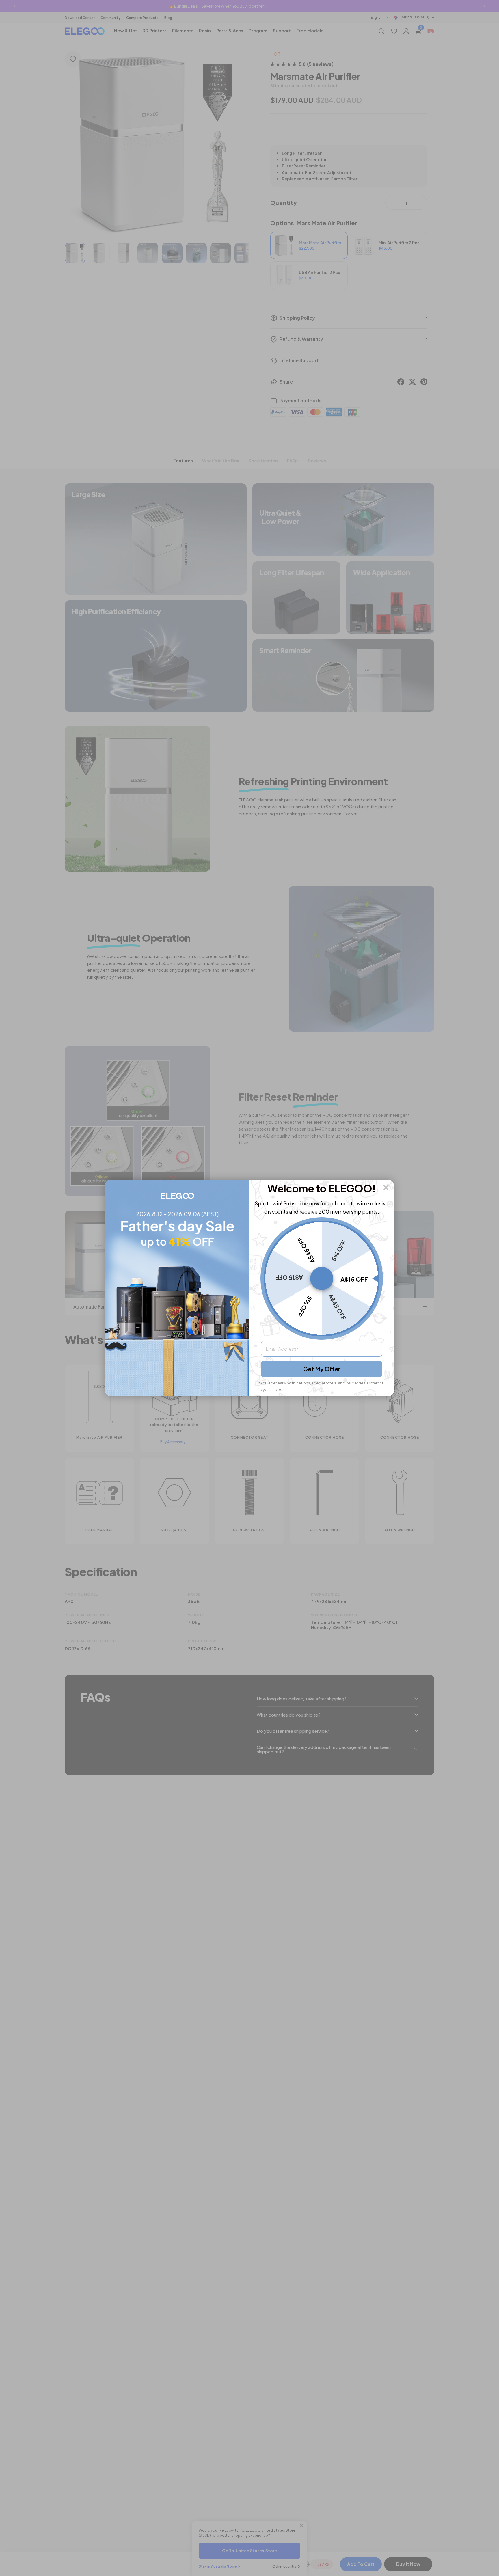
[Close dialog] (386, 1188)
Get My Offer (322, 1369)
